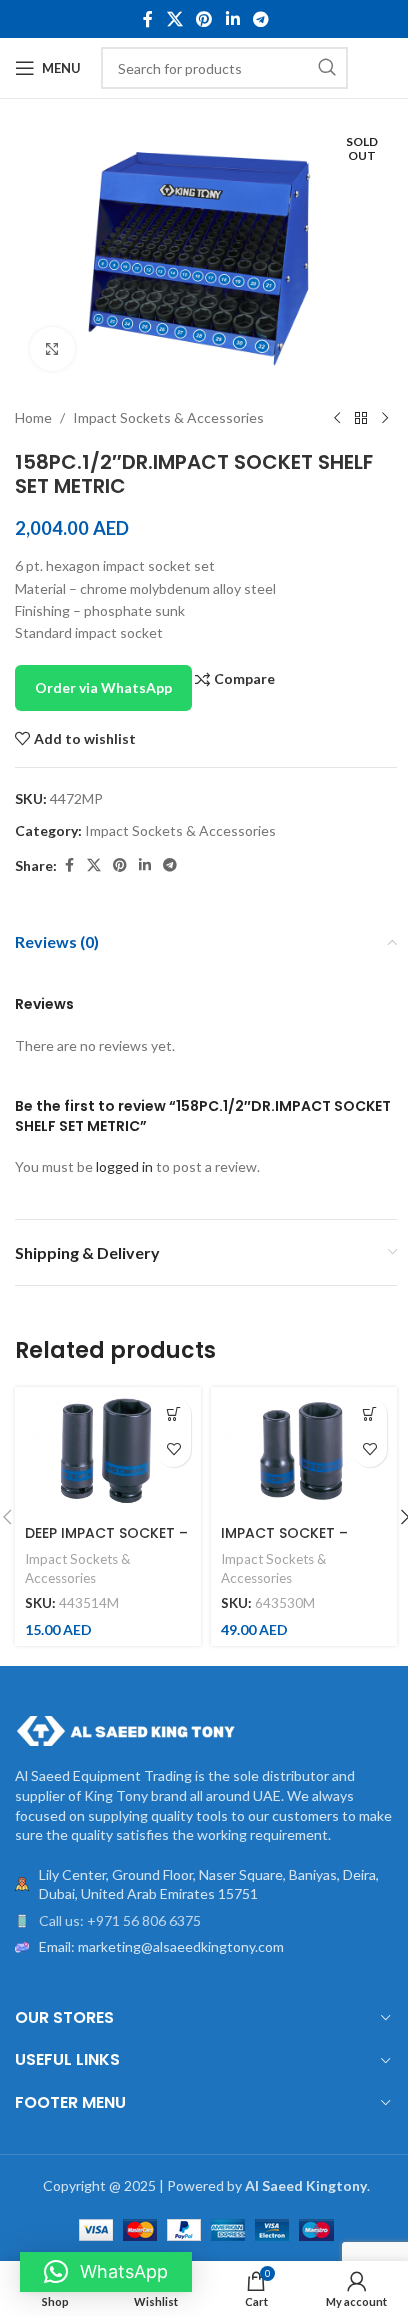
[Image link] (125, 1729)
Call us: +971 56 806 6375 (120, 1920)
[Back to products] (361, 418)
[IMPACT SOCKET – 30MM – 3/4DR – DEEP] (304, 1452)
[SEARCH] (327, 68)
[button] (173, 1414)
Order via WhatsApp (103, 687)
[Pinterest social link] (204, 19)
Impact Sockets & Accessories (168, 417)
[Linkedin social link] (232, 19)
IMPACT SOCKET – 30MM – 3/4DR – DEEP (297, 1543)
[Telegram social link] (260, 19)
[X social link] (174, 19)
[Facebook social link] (148, 19)
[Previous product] (337, 418)
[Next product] (385, 418)
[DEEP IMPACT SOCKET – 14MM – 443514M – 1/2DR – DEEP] (108, 1452)
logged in (124, 1166)
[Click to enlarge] (52, 349)
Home (33, 417)
